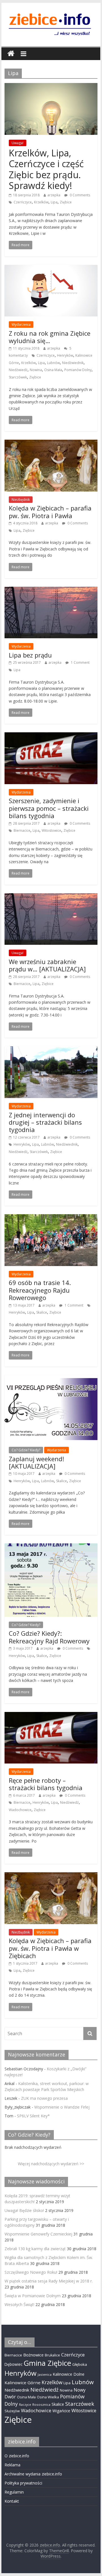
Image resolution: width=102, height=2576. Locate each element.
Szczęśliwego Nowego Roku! (31, 2272)
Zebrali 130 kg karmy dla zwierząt (35, 2249)
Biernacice (22, 830)
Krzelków (41, 202)
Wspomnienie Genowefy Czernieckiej (38, 2234)
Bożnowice (33, 2355)
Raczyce (25, 2405)
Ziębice (66, 202)
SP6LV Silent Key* (33, 2116)
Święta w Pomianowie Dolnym (33, 2296)
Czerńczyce (23, 202)
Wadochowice (20, 1810)
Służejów (12, 2411)
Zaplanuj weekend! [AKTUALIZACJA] (36, 1462)
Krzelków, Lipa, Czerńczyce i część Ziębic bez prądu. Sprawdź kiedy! (46, 169)
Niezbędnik (21, 500)
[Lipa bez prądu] (51, 590)
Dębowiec (13, 2364)
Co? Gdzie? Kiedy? (26, 1450)
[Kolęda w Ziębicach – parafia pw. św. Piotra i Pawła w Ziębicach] (51, 1876)
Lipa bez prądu (30, 655)
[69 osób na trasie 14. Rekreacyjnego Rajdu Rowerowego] (51, 1218)
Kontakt (12, 2501)
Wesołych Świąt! (19, 2304)
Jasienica (45, 2374)
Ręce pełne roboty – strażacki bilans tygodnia (46, 1784)
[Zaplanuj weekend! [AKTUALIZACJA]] (51, 1379)
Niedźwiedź (18, 370)
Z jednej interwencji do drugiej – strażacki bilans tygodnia (45, 1122)
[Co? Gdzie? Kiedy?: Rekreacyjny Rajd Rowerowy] (51, 1547)
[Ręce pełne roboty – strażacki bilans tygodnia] (51, 1715)
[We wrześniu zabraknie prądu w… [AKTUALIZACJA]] (51, 897)
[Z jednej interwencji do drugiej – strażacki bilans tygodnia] (51, 1050)
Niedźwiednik (73, 363)
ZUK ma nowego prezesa (44, 2098)
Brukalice (52, 2355)
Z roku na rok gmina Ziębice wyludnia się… (50, 337)
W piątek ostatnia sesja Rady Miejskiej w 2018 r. (49, 2281)
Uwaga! (18, 143)
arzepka (54, 195)
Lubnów (53, 363)
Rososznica (41, 2404)
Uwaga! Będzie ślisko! (24, 2210)
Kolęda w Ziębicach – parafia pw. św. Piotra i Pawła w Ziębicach (50, 1948)
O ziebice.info (17, 2456)
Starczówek (18, 377)
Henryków (65, 355)
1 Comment (80, 662)
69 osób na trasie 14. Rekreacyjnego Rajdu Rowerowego (40, 1290)
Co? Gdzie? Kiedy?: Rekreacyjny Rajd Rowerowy (49, 1637)
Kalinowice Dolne (69, 2374)
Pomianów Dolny (78, 370)
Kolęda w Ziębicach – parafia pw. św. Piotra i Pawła (50, 512)
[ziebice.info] (11, 54)
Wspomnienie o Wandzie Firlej (62, 2107)
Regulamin (14, 2492)
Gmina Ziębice (47, 2363)
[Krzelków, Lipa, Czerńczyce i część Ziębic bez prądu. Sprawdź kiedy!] (51, 86)
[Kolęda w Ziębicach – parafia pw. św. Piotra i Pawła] (51, 443)
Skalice (42, 1312)
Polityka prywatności (23, 2483)
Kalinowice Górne (23, 2383)
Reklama (12, 2465)
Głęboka (80, 2364)
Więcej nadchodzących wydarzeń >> (51, 2164)
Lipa (54, 202)
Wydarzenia (21, 325)
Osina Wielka (48, 2397)
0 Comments (79, 195)
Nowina (36, 370)
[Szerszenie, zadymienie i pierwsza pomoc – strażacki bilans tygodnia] (51, 736)
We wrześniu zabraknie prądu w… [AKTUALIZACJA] (47, 965)
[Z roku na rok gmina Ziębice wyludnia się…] (51, 268)
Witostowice (51, 830)
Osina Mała (53, 370)
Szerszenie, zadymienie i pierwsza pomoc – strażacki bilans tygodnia (49, 808)
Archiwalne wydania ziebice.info (33, 2474)
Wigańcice (61, 2411)
